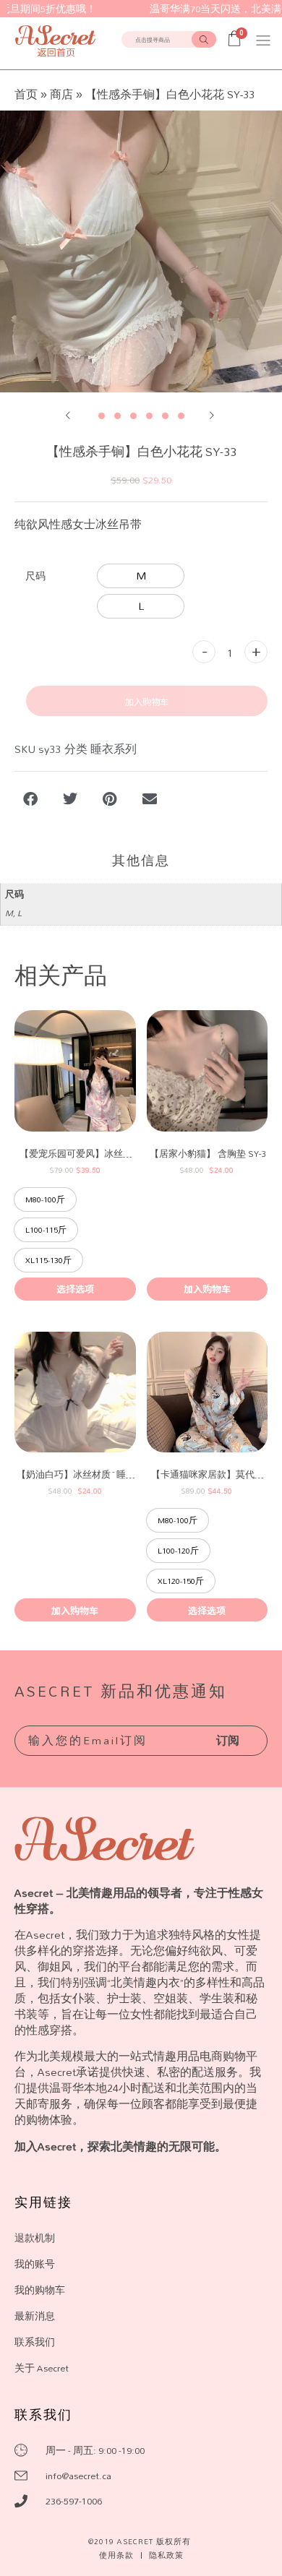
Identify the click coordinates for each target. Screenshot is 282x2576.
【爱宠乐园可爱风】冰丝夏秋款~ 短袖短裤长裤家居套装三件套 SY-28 (76, 1154)
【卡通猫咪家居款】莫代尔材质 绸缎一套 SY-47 (208, 1474)
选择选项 (75, 1289)
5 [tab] (165, 416)
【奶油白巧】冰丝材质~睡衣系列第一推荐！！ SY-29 (76, 1474)
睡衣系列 (114, 749)
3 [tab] (133, 416)
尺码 (35, 576)
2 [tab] (117, 416)
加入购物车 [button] (207, 1289)
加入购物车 (147, 701)
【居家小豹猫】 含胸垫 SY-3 (208, 1154)
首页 (26, 94)
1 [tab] (102, 416)
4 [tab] (149, 416)
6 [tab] (181, 416)
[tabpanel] (141, 251)
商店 (61, 94)
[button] (263, 40)
